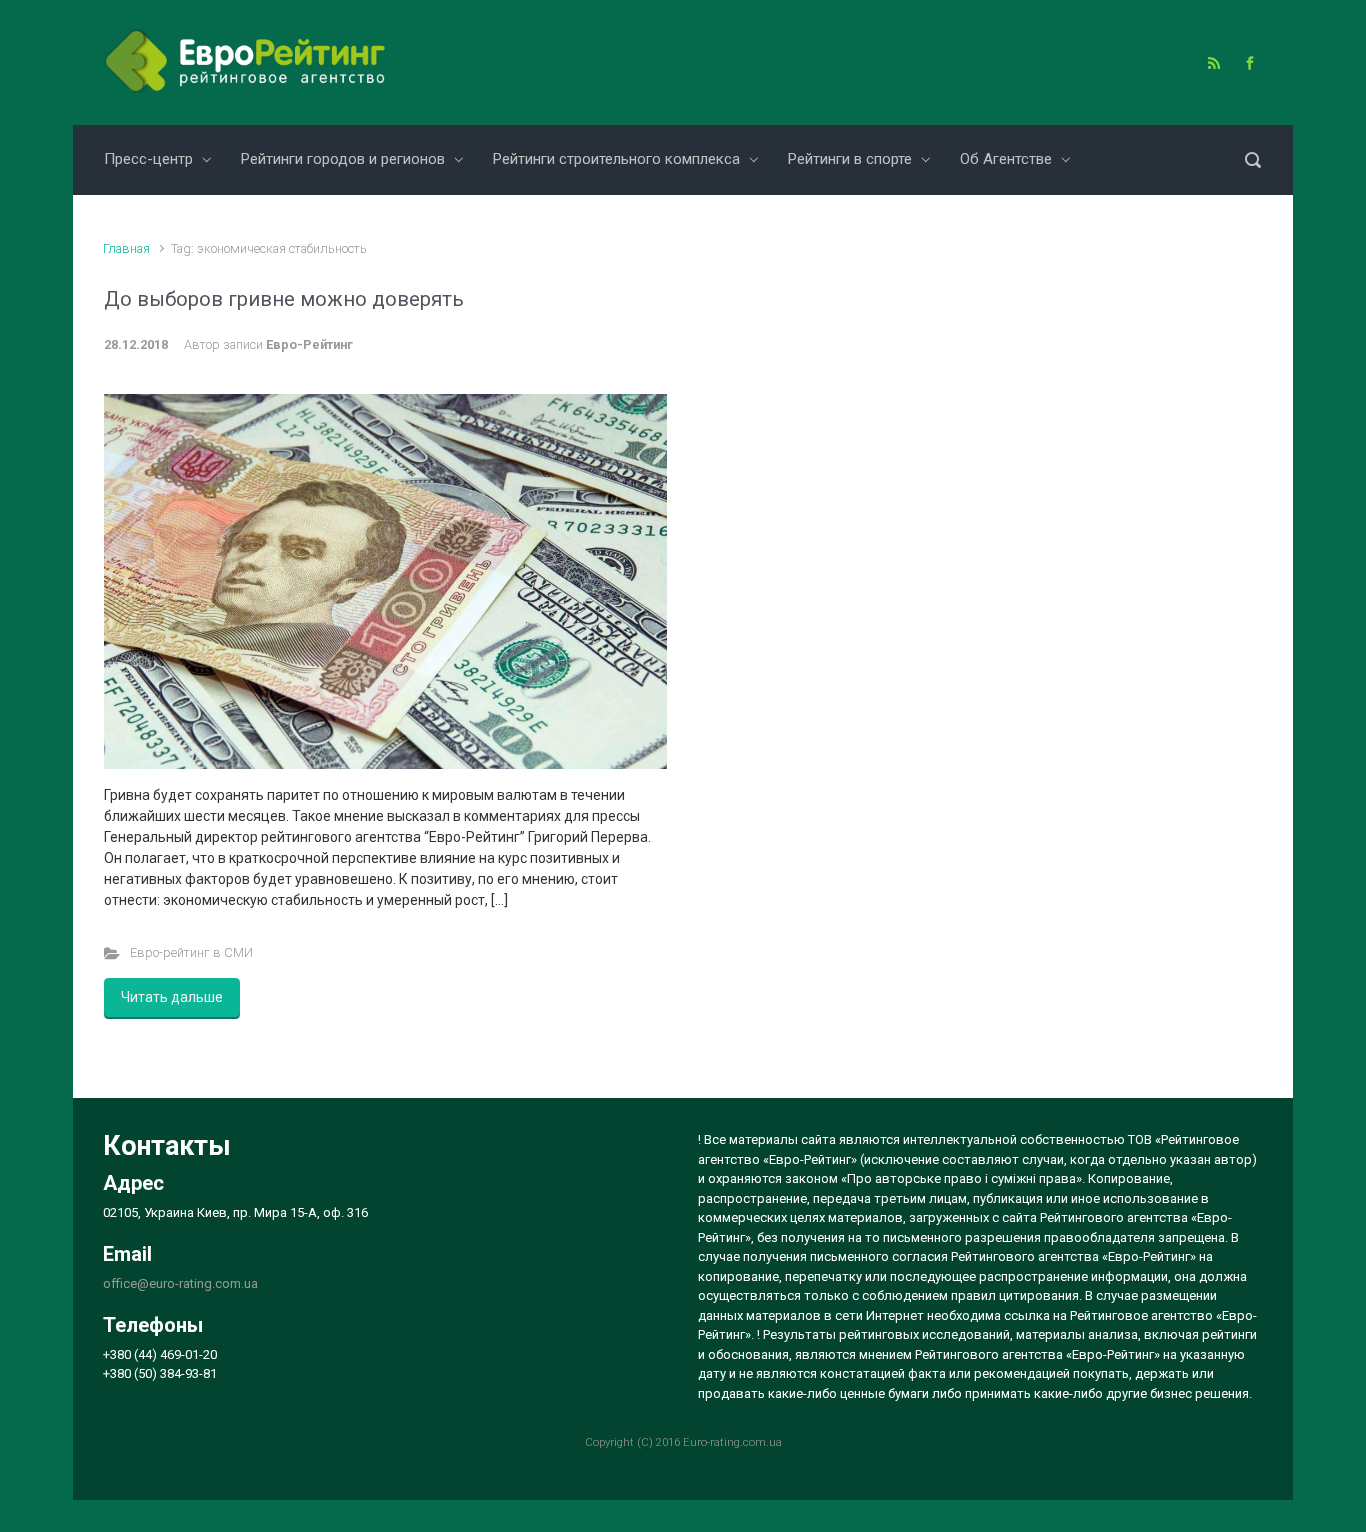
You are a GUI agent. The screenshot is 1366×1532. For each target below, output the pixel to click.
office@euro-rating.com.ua (180, 1283)
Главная (126, 248)
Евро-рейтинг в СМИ (191, 952)
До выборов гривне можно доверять (284, 299)
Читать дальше (172, 997)
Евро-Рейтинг (309, 344)
